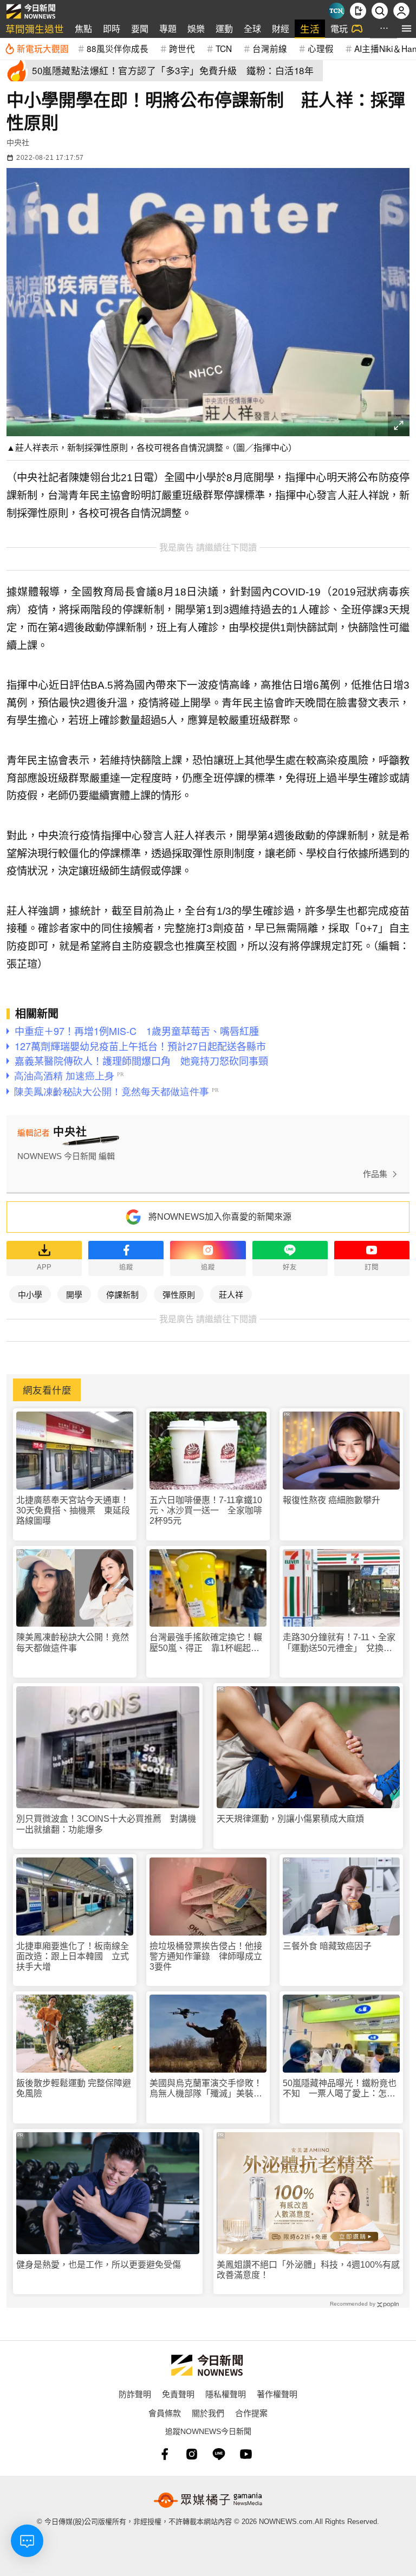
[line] (219, 2454)
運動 (224, 28)
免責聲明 (178, 2394)
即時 (112, 28)
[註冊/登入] (401, 11)
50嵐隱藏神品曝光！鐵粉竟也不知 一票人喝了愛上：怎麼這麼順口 (340, 2089)
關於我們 (208, 2413)
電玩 (339, 28)
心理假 (321, 48)
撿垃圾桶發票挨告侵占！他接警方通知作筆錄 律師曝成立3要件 (206, 1956)
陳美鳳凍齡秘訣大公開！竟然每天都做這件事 (73, 1642)
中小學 (30, 1294)
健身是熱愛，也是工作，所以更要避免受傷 (99, 2265)
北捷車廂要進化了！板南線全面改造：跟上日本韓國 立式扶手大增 (73, 1956)
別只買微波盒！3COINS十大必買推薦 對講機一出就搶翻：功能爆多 (106, 1824)
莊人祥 (231, 1294)
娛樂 (196, 28)
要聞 (140, 28)
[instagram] (192, 2454)
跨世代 (182, 48)
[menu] (407, 28)
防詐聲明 (135, 2394)
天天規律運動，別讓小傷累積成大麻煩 (290, 1819)
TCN (224, 48)
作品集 (375, 1174)
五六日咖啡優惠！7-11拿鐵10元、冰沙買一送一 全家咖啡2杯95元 (206, 1510)
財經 (281, 28)
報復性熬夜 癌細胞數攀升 (331, 1500)
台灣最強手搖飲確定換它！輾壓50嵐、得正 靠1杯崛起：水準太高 (206, 1643)
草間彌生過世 (35, 28)
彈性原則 (179, 1294)
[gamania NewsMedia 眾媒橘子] (208, 2500)
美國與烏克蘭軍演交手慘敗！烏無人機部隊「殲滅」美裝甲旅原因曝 (206, 2089)
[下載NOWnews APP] (358, 11)
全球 (252, 28)
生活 (310, 28)
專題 (168, 28)
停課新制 (122, 1294)
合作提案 (251, 2413)
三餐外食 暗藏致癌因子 (327, 1946)
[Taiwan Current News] (336, 11)
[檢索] (380, 11)
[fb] (165, 2454)
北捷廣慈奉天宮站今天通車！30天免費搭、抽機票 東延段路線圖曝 (73, 1510)
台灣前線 (270, 48)
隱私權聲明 (226, 2394)
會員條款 (165, 2413)
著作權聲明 (277, 2394)
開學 (74, 1294)
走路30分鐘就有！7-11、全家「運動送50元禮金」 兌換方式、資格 (339, 1643)
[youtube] (246, 2454)
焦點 (83, 28)
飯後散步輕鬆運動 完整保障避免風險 (74, 2088)
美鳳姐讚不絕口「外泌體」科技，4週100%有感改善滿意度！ (308, 2270)
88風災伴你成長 (118, 48)
